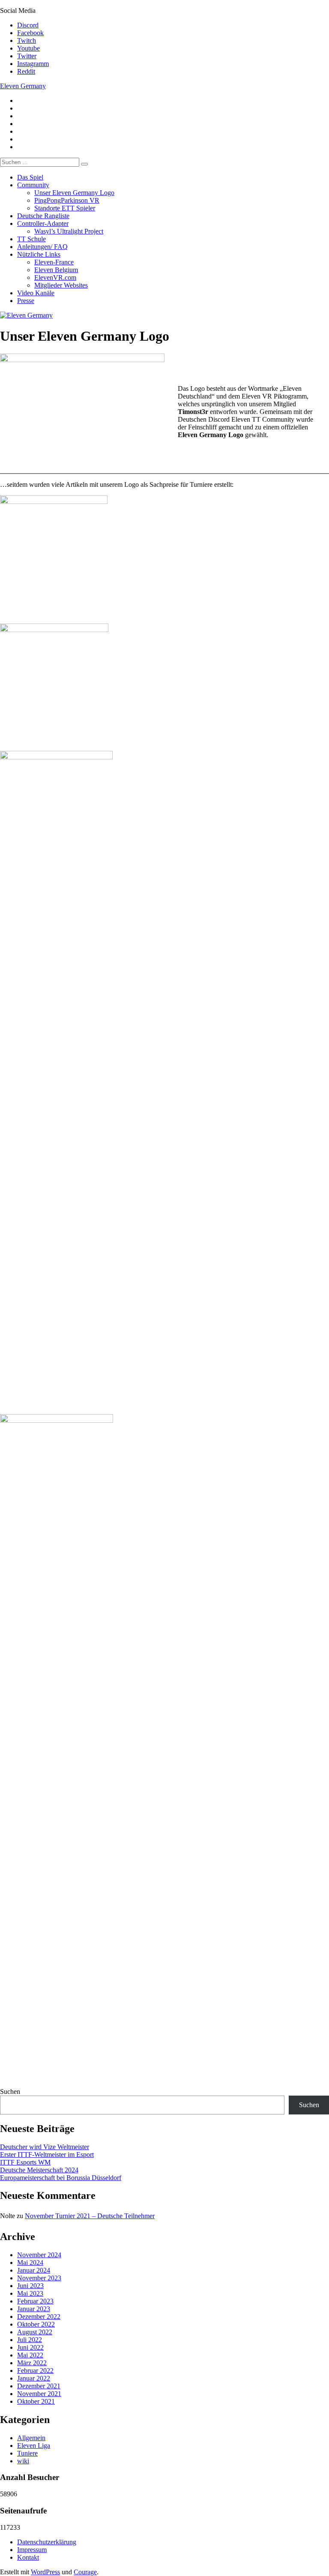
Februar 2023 (35, 2301)
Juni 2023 (30, 2286)
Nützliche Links (39, 254)
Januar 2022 (34, 2378)
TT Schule (31, 239)
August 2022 (35, 2332)
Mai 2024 (30, 2263)
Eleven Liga (34, 2446)
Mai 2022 (30, 2355)
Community (33, 185)
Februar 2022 (35, 2371)
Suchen (10, 2092)
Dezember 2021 (39, 2386)
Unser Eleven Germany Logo (74, 193)
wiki (23, 2461)
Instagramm (33, 64)
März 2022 (32, 2363)
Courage (85, 2572)
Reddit (26, 71)
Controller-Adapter (43, 223)
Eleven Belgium (56, 270)
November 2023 (39, 2278)
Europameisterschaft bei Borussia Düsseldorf (61, 2178)
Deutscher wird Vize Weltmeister (45, 2147)
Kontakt (28, 2557)
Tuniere (27, 2453)
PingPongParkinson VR (67, 200)
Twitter (27, 56)
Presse (26, 301)
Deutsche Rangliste (43, 216)
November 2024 (39, 2255)
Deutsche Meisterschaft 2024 (39, 2170)
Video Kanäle (36, 293)
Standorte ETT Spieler (65, 208)
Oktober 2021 (36, 2401)
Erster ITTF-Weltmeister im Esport (47, 2155)
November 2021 (39, 2394)
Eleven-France (54, 262)
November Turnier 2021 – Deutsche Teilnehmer (90, 2216)
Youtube (28, 48)
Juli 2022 (30, 2340)
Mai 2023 (30, 2293)
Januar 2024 (34, 2270)
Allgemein (31, 2438)
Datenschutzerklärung (47, 2542)
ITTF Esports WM (25, 2162)
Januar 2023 (34, 2309)
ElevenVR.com (55, 277)
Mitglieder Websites (61, 285)
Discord (28, 25)
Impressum (32, 2550)
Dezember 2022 (39, 2317)
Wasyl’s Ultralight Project (69, 231)
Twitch (27, 40)
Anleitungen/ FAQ (42, 247)
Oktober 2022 (36, 2324)
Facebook (30, 33)
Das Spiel (30, 177)
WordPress (45, 2572)
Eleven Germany (23, 86)
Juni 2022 (30, 2347)
